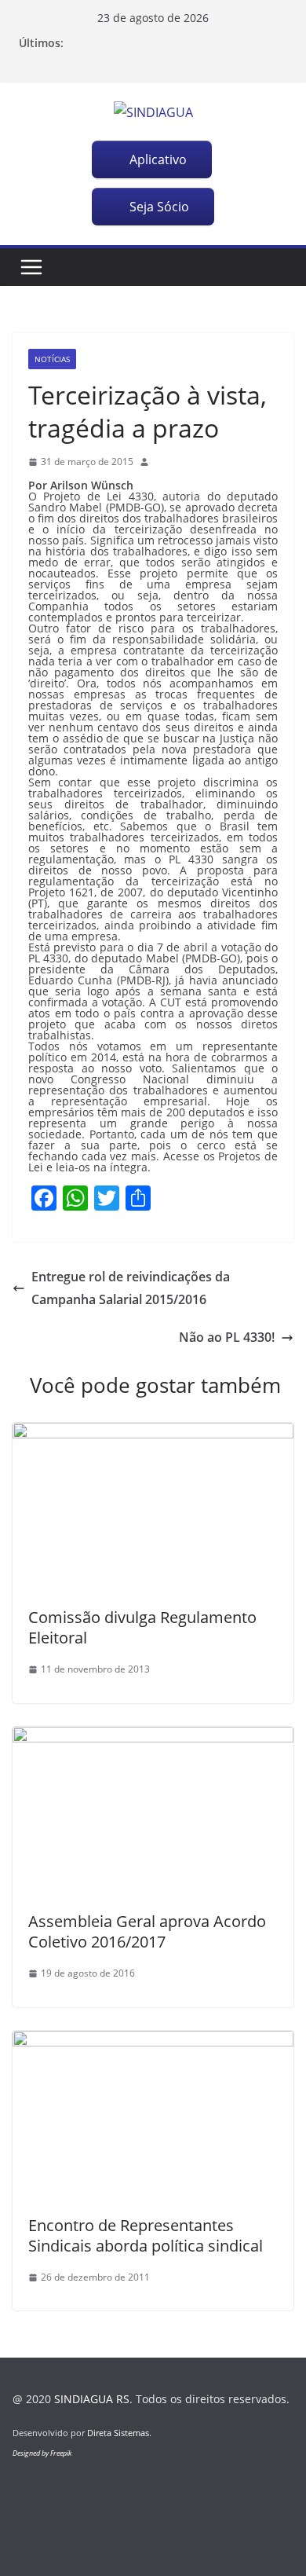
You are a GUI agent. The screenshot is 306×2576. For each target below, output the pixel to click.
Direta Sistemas (118, 2433)
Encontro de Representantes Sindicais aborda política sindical (146, 2235)
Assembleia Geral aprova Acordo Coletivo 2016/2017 (147, 1931)
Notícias (52, 359)
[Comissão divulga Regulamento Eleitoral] (153, 1434)
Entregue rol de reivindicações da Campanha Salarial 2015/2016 (131, 1288)
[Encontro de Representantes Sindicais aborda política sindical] (153, 2042)
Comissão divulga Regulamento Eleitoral (142, 1627)
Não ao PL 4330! (227, 1337)
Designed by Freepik (42, 2453)
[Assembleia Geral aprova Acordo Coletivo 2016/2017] (153, 1738)
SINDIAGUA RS (92, 2399)
